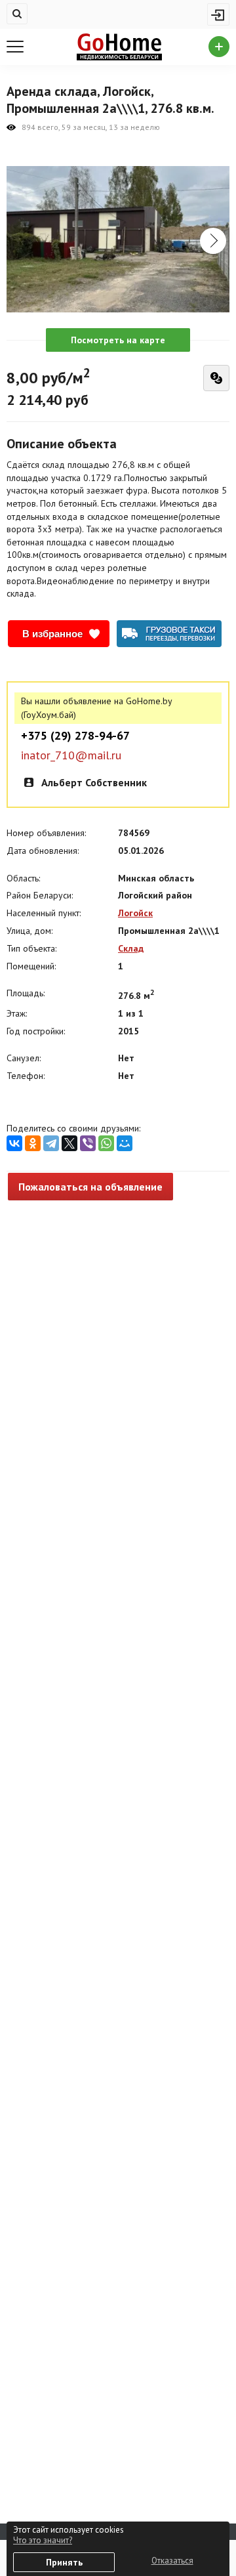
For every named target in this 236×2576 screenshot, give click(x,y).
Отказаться (172, 2561)
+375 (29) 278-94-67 (75, 736)
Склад (131, 948)
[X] (69, 1143)
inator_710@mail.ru (71, 755)
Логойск (135, 913)
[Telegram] (51, 1143)
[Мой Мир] (125, 1143)
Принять (64, 2562)
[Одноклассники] (33, 1143)
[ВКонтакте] (14, 1143)
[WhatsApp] (106, 1143)
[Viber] (88, 1143)
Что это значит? (43, 2540)
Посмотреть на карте (118, 340)
